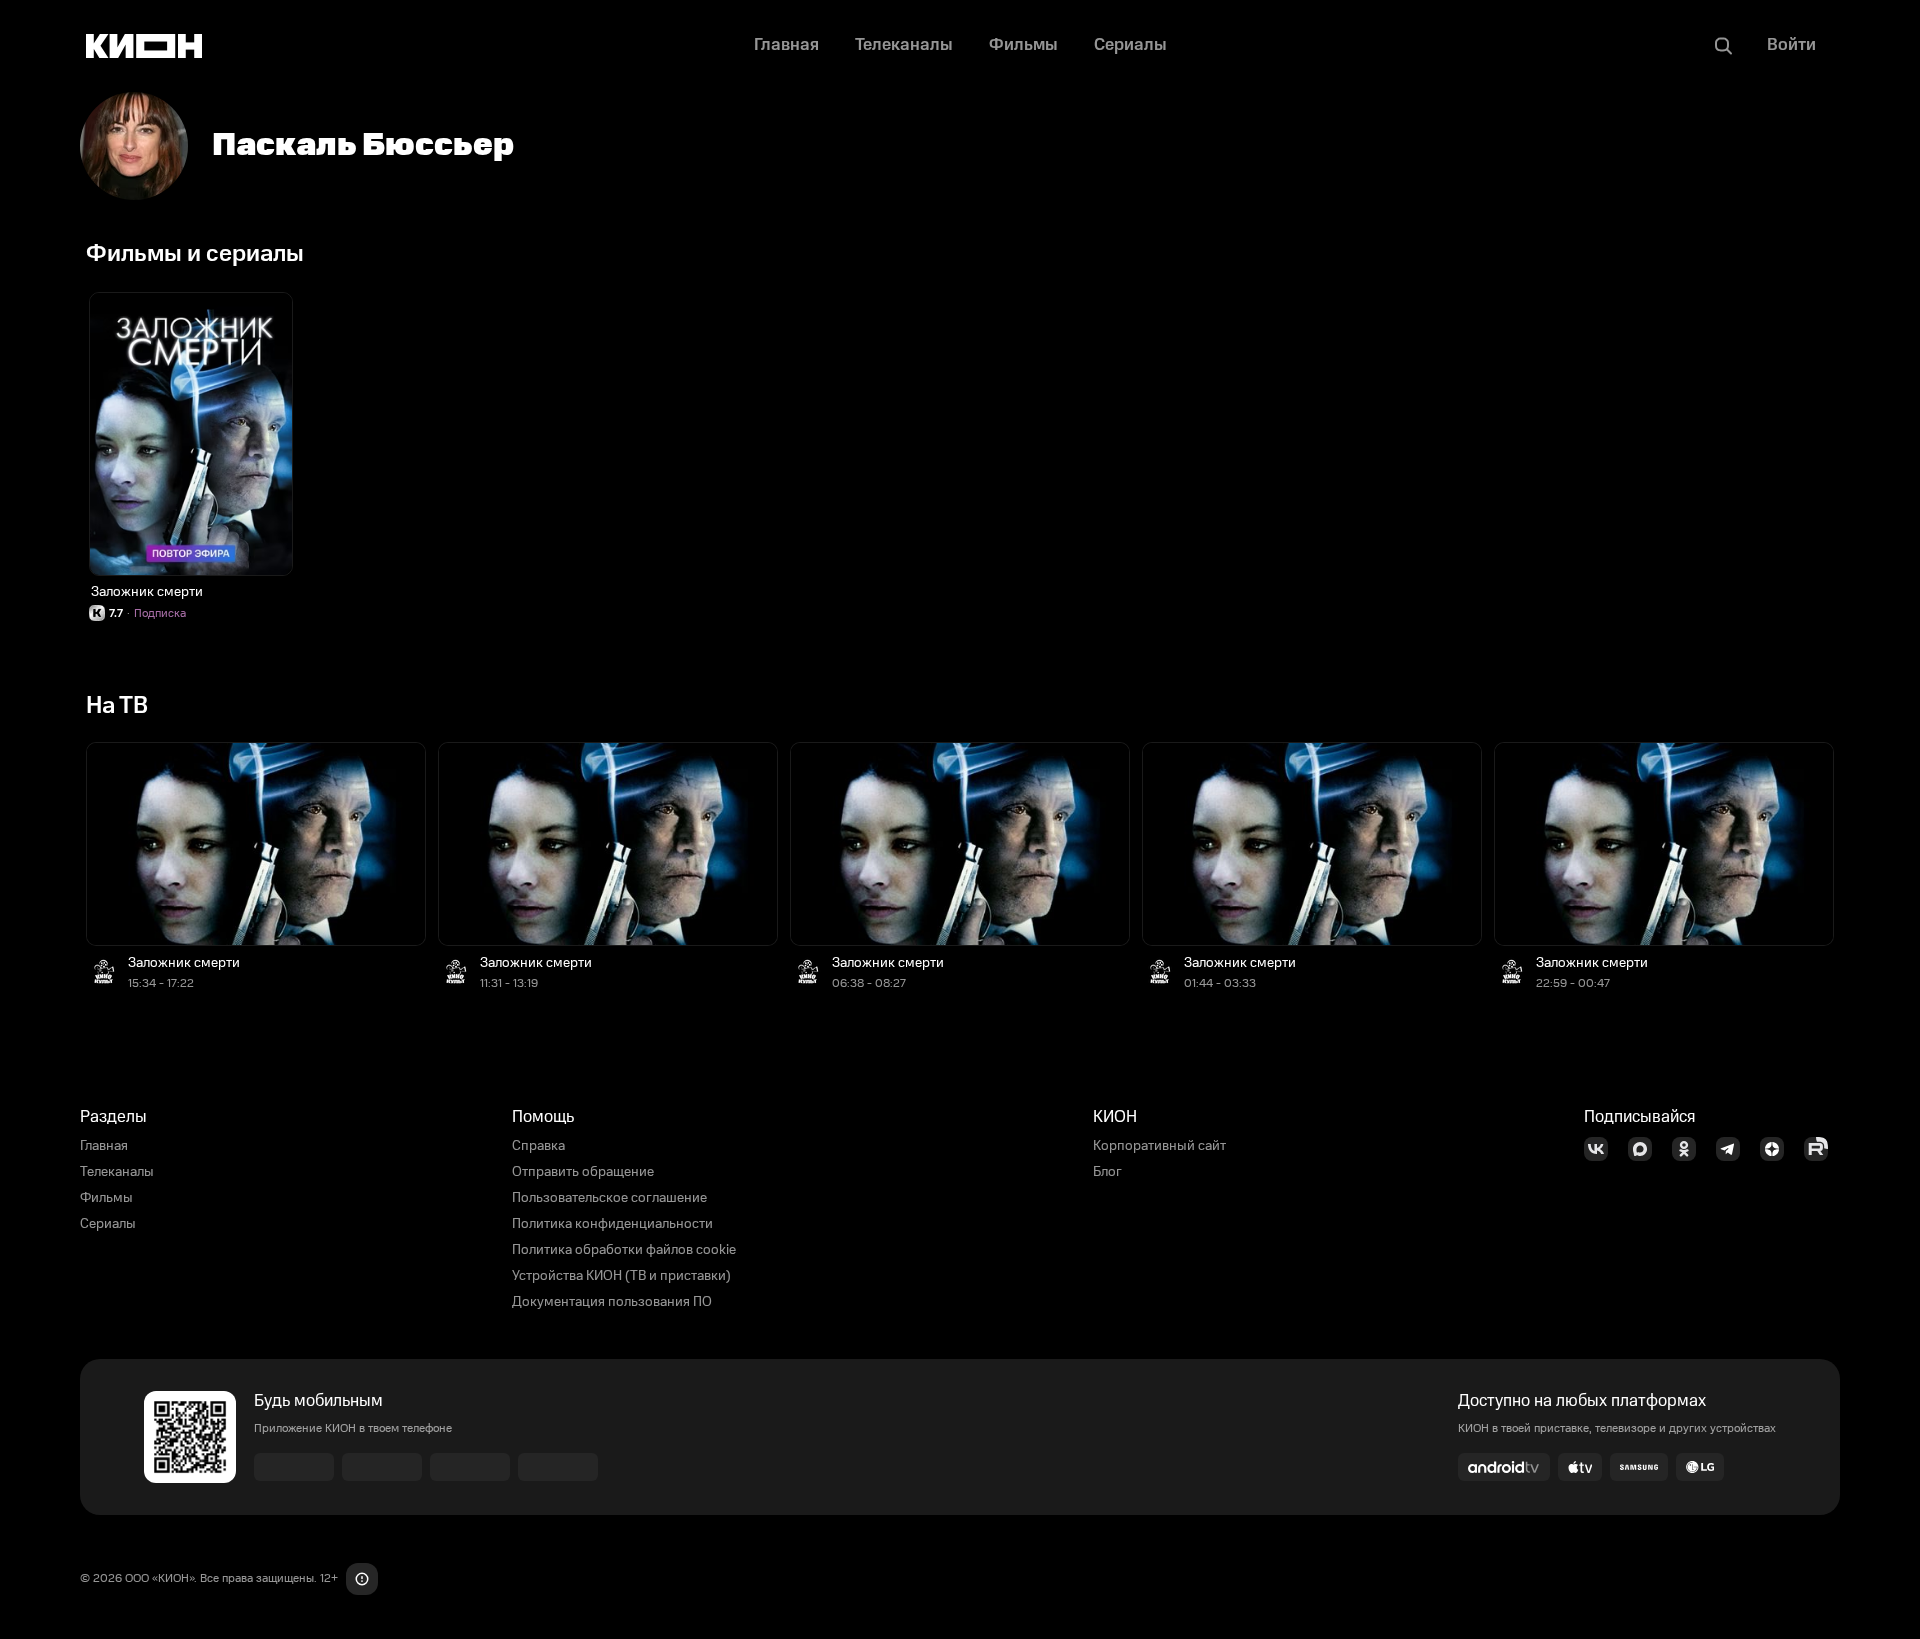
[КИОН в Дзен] (1778, 1149)
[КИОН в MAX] (1646, 1149)
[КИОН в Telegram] (1734, 1149)
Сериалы (108, 1224)
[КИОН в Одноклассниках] (1690, 1149)
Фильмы (106, 1198)
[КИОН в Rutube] (1822, 1149)
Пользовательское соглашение (609, 1198)
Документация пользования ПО (612, 1302)
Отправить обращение (583, 1172)
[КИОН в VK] (1602, 1149)
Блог (1107, 1172)
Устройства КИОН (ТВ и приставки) (621, 1276)
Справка (538, 1146)
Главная (104, 1146)
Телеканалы (117, 1172)
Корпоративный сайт (1159, 1146)
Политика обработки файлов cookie (624, 1250)
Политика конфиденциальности (612, 1224)
